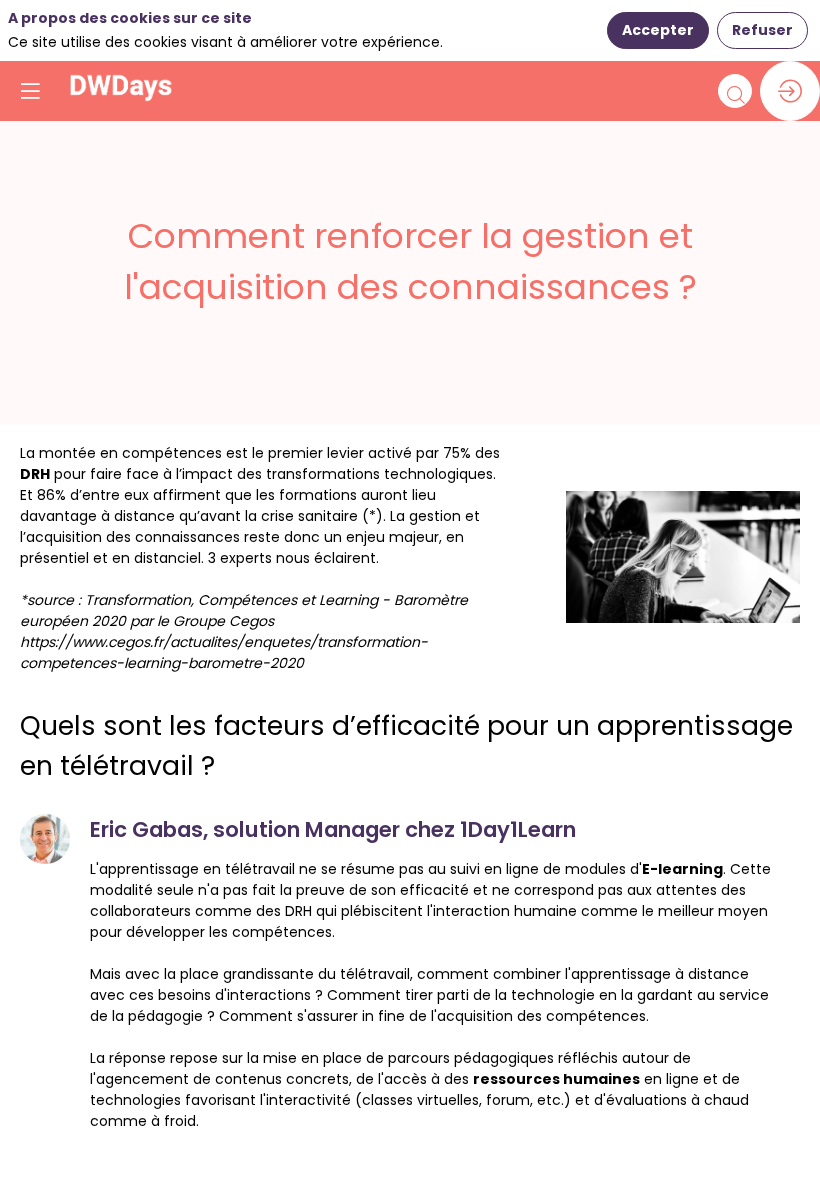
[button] (30, 91)
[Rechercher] (735, 91)
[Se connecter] (790, 91)
